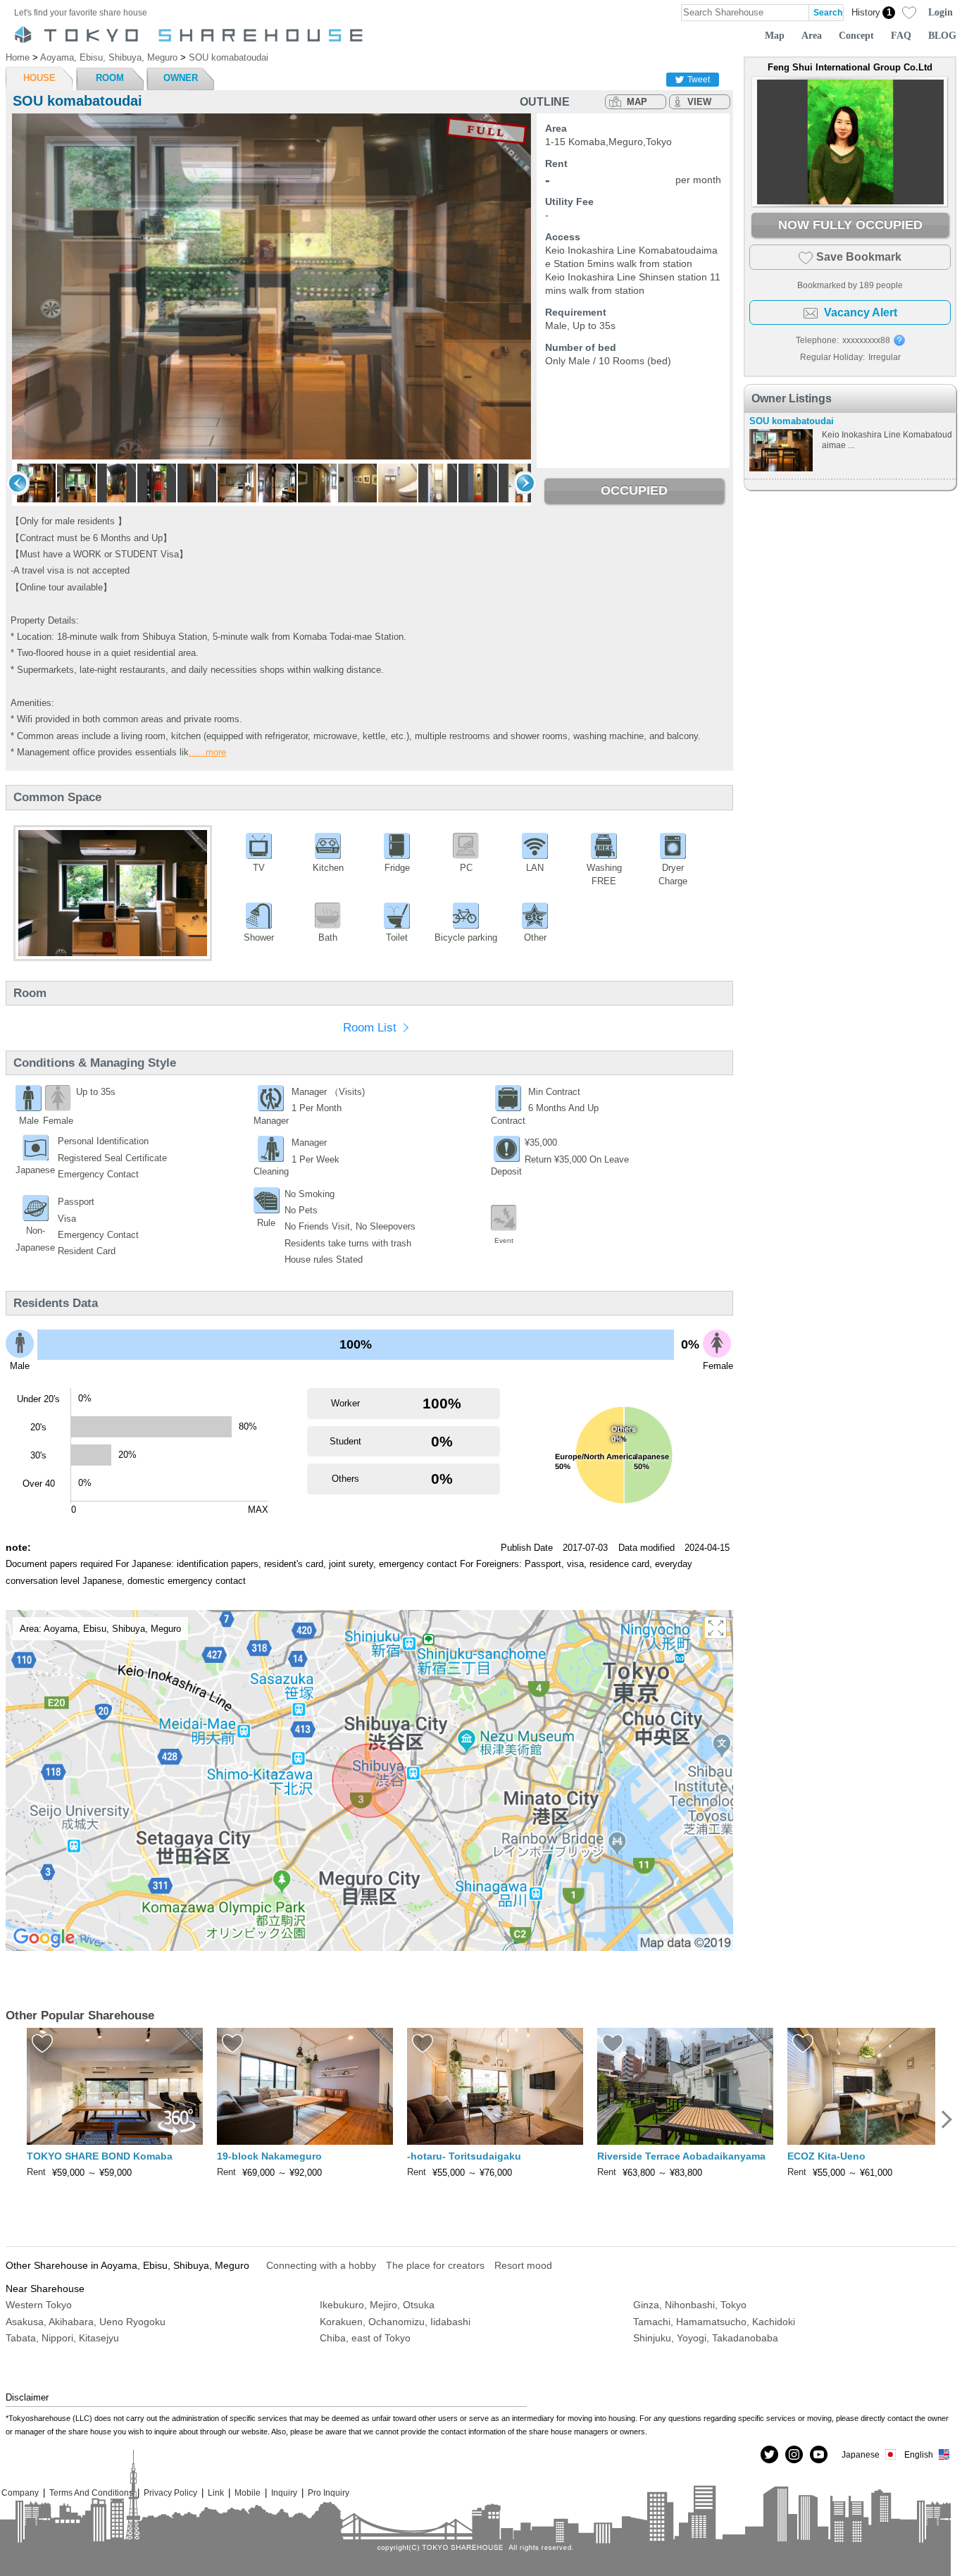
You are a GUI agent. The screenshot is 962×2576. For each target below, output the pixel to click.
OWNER (181, 78)
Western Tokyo (39, 2305)
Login (941, 12)
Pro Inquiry (329, 2493)
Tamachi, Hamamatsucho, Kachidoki (714, 2322)
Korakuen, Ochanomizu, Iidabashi (395, 2322)
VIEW (699, 102)
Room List (370, 1028)
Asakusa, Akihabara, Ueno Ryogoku (86, 2322)
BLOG (942, 35)
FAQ (901, 35)
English (919, 2454)
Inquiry (284, 2493)
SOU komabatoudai (792, 421)
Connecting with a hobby (321, 2265)
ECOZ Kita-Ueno (826, 2156)
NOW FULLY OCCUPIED (850, 225)
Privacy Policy (170, 2493)
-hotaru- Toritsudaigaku (464, 2156)
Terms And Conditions (91, 2493)
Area (812, 35)
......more (207, 752)
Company (20, 2493)
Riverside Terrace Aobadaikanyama (681, 2156)
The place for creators (435, 2265)
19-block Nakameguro (269, 2156)
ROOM (110, 78)
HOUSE (39, 78)
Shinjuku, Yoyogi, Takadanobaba (706, 2338)
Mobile (248, 2493)
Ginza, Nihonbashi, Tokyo (690, 2305)
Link (216, 2493)
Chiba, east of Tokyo (365, 2338)
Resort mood (523, 2265)
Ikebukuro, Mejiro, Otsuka (377, 2305)
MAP (637, 102)
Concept (856, 35)
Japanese (861, 2454)
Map (775, 35)
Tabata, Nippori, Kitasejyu (62, 2338)
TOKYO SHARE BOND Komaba (100, 2156)
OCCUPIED (634, 490)
